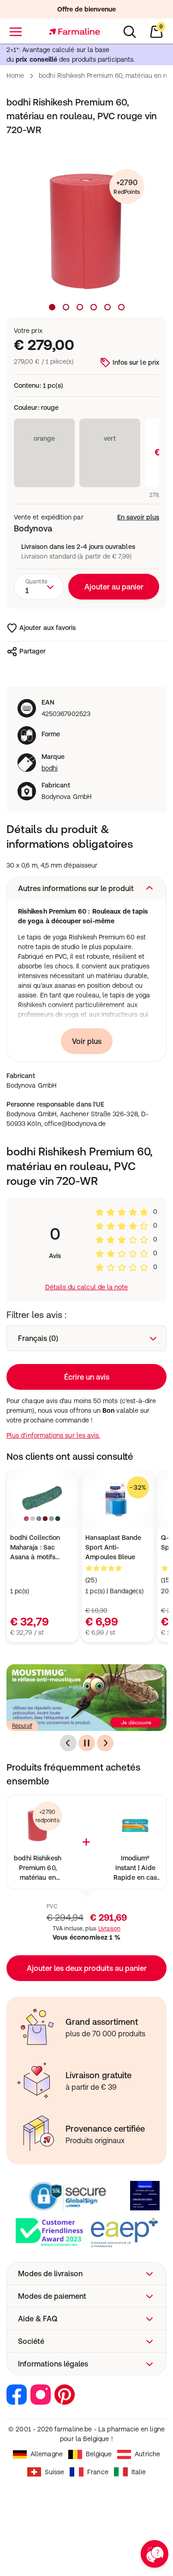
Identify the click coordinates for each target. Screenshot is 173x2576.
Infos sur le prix (136, 362)
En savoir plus (138, 517)
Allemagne (47, 2454)
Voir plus (87, 1041)
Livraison (109, 1929)
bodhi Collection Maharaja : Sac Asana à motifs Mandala (35, 1548)
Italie (139, 2472)
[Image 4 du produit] (94, 307)
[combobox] (39, 587)
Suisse (54, 2472)
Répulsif (22, 1726)
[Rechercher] (130, 32)
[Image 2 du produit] (66, 307)
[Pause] (87, 1743)
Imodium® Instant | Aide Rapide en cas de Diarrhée (135, 1868)
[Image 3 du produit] (80, 307)
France (98, 2472)
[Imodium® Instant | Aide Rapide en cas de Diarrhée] (135, 1826)
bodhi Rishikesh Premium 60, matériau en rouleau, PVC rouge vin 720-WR (38, 1868)
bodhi (50, 768)
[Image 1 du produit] (52, 307)
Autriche (147, 2454)
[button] (86, 888)
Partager (33, 651)
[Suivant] (105, 1743)
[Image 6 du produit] (121, 307)
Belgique (99, 2454)
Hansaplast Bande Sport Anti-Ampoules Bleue (113, 1547)
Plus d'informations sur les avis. (53, 1435)
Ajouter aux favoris (48, 628)
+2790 (127, 187)
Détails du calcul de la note (87, 1287)
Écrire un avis (87, 1377)
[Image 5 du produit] (107, 307)
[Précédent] (68, 1743)
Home (15, 76)
